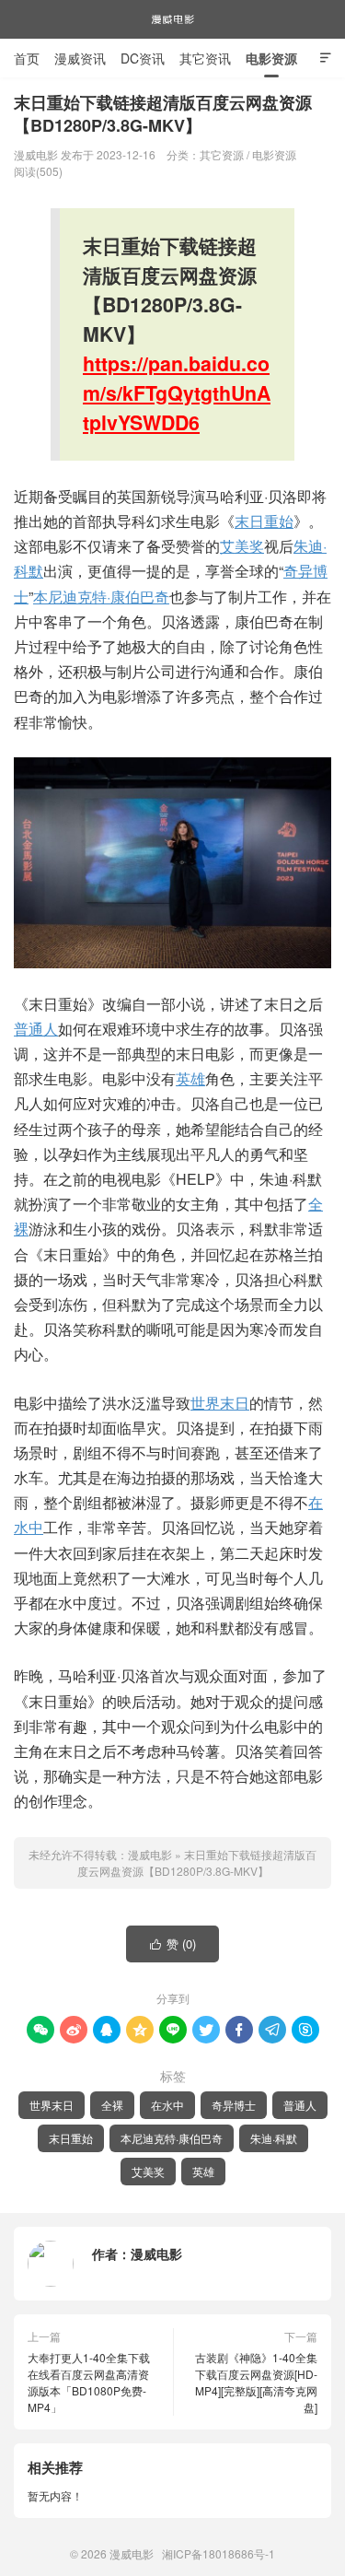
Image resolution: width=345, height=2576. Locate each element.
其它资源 (222, 154)
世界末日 (220, 1403)
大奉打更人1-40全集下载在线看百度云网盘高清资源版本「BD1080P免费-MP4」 (89, 2382)
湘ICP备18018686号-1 (218, 2553)
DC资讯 (143, 58)
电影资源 (271, 58)
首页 (27, 58)
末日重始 (264, 521)
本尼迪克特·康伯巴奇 (101, 597)
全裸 (112, 2105)
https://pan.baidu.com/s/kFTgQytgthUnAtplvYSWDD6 (177, 393)
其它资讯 (205, 58)
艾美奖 (242, 546)
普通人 (36, 1029)
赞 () (173, 1944)
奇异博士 (234, 2105)
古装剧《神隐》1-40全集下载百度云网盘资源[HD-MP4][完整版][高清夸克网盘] (256, 2382)
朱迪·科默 (274, 2138)
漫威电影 (173, 19)
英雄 (190, 1078)
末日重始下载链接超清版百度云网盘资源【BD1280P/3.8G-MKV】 (197, 1862)
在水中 (167, 2105)
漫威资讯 (80, 58)
